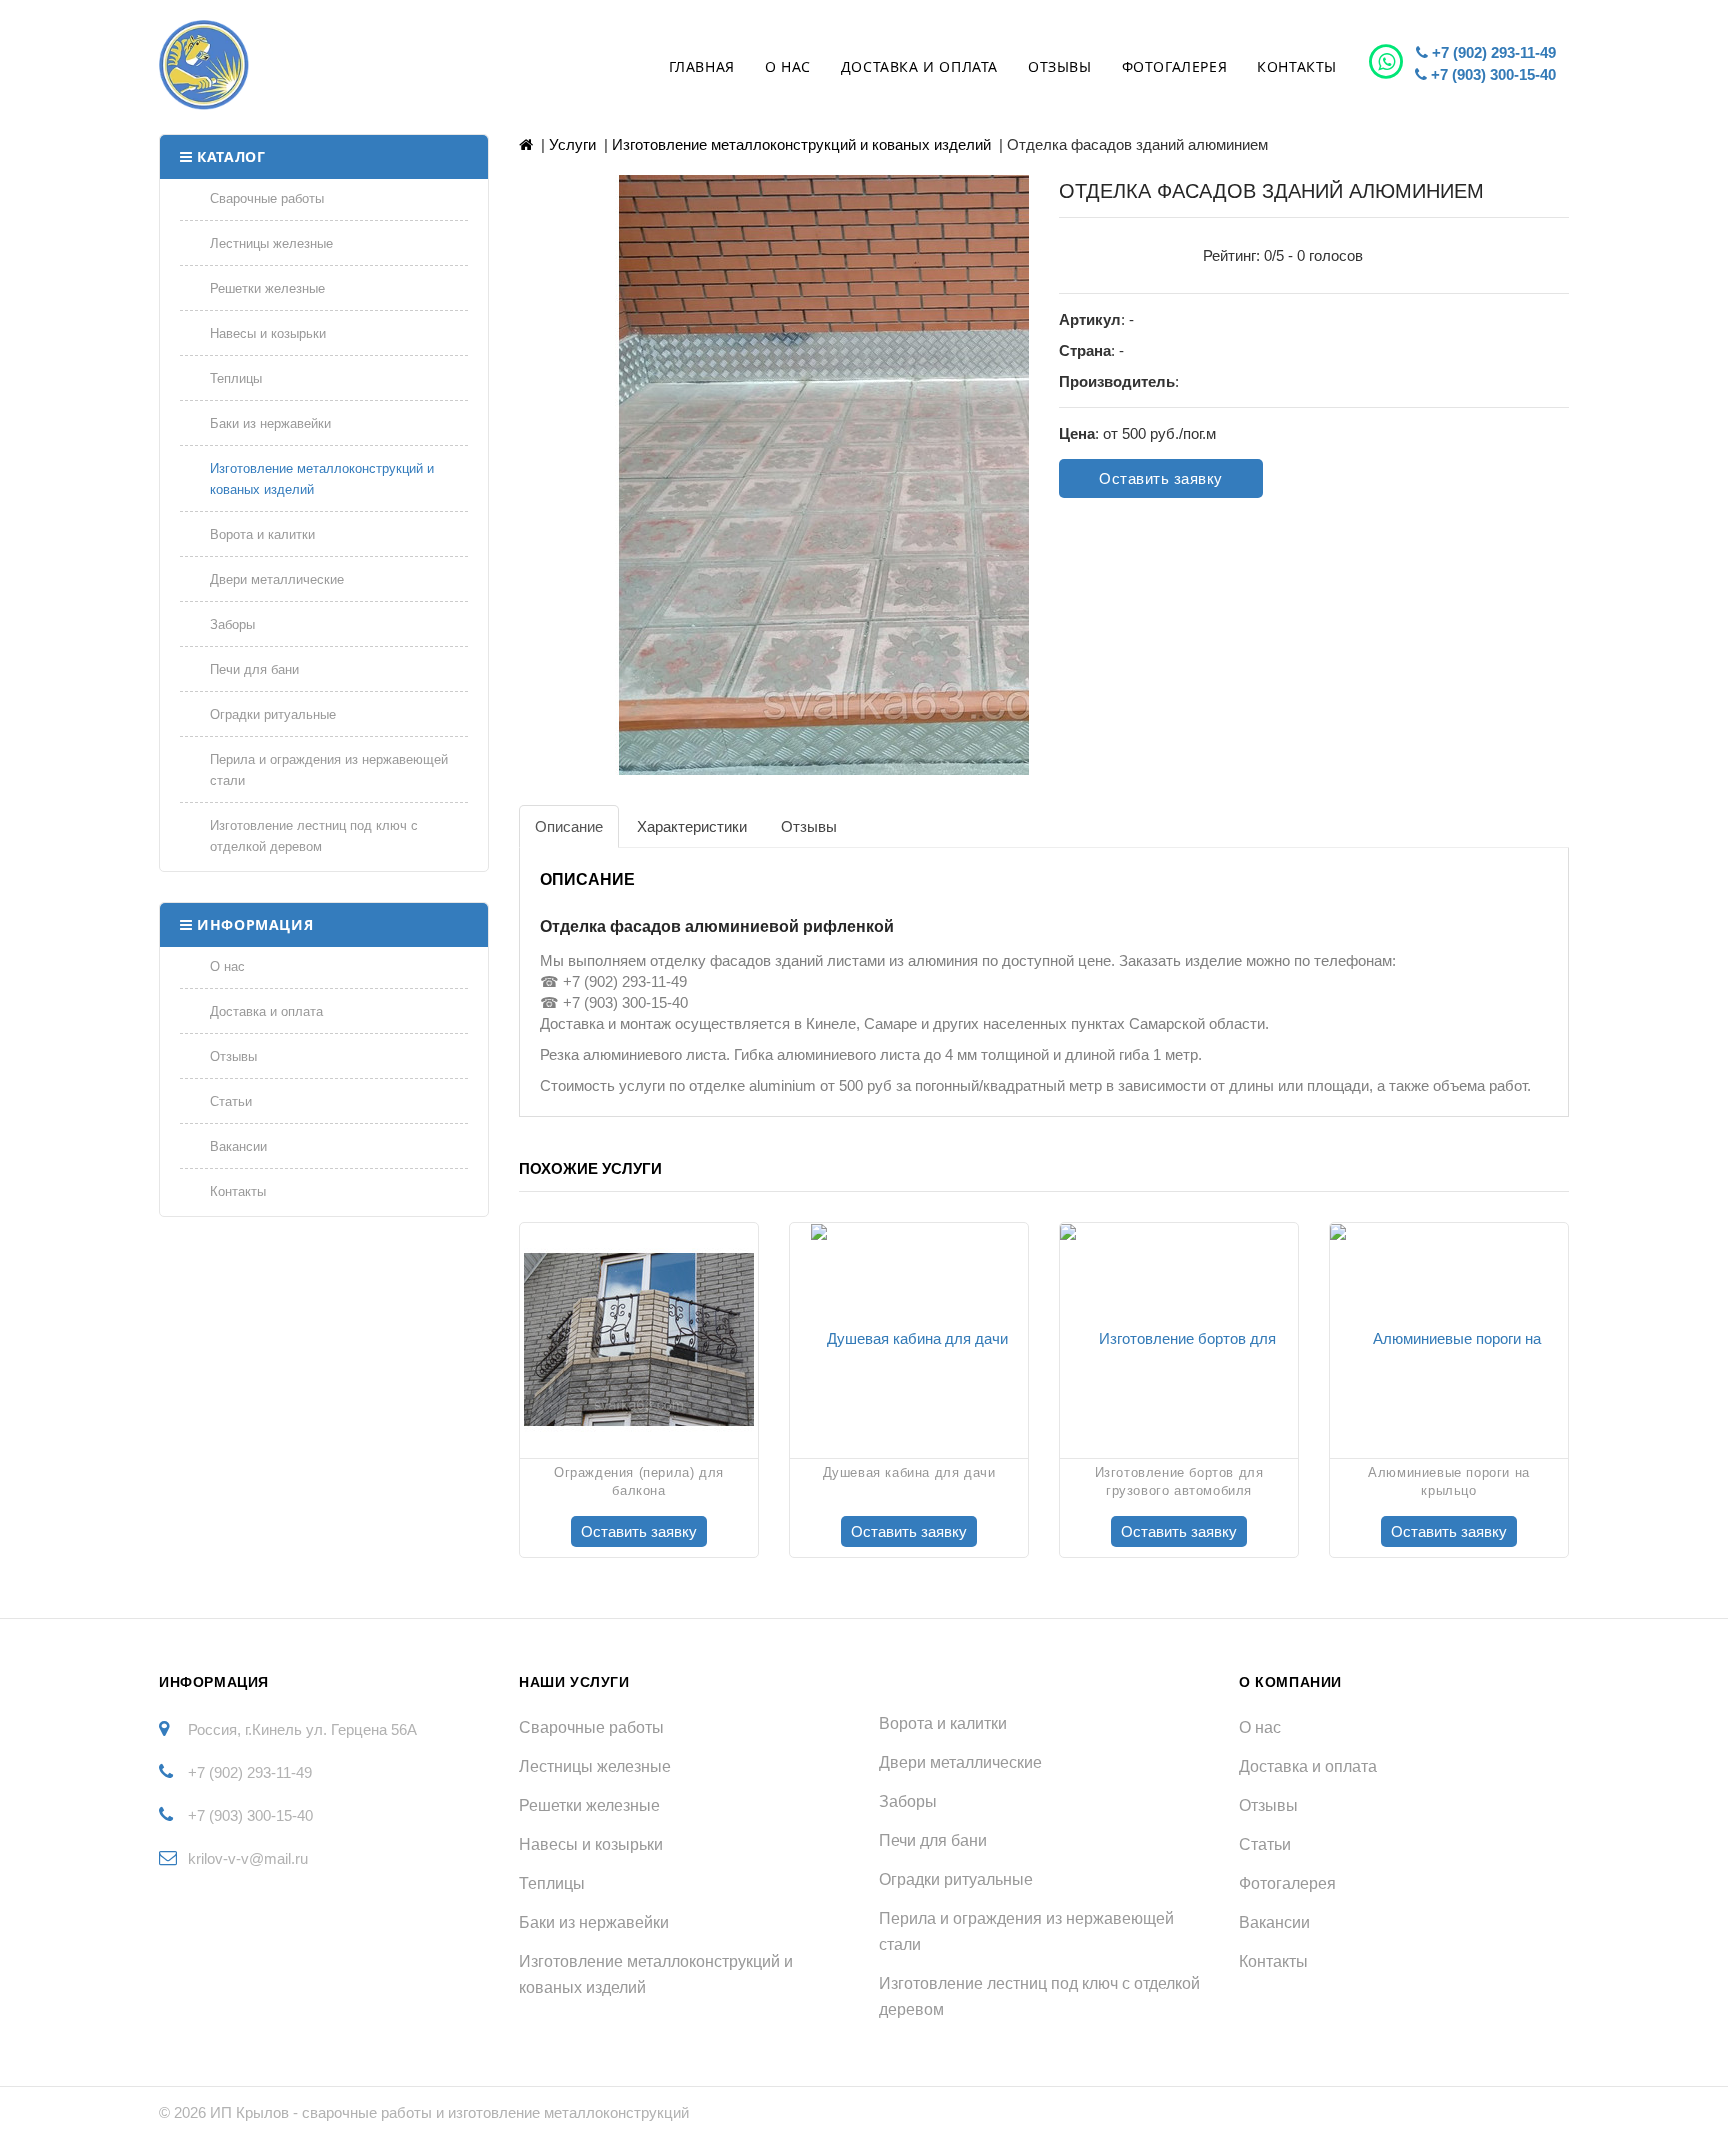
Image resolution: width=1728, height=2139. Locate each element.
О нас (788, 66)
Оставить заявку (1161, 478)
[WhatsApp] (1388, 62)
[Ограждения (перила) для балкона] (639, 1338)
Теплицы (236, 378)
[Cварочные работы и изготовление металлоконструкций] (291, 65)
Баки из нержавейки (270, 423)
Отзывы (1060, 66)
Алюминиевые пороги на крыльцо (1449, 1481)
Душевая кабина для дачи (909, 1472)
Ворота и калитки (262, 534)
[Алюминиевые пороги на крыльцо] (1449, 1338)
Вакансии (238, 1146)
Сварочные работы (267, 198)
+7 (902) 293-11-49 (1492, 52)
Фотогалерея (1175, 66)
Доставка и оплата (919, 66)
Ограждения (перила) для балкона (639, 1481)
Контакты (1297, 66)
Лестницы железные (271, 243)
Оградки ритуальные (273, 714)
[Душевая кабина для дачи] (909, 1338)
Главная (702, 66)
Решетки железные (267, 288)
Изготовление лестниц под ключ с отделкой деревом (314, 836)
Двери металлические (277, 579)
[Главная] (526, 144)
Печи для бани (254, 669)
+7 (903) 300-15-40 (1491, 74)
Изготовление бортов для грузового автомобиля (1179, 1481)
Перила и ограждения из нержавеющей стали (329, 770)
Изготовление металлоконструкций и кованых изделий (322, 479)
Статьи (231, 1101)
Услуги (572, 144)
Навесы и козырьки (268, 333)
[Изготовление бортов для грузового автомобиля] (1179, 1338)
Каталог (231, 156)
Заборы (232, 624)
